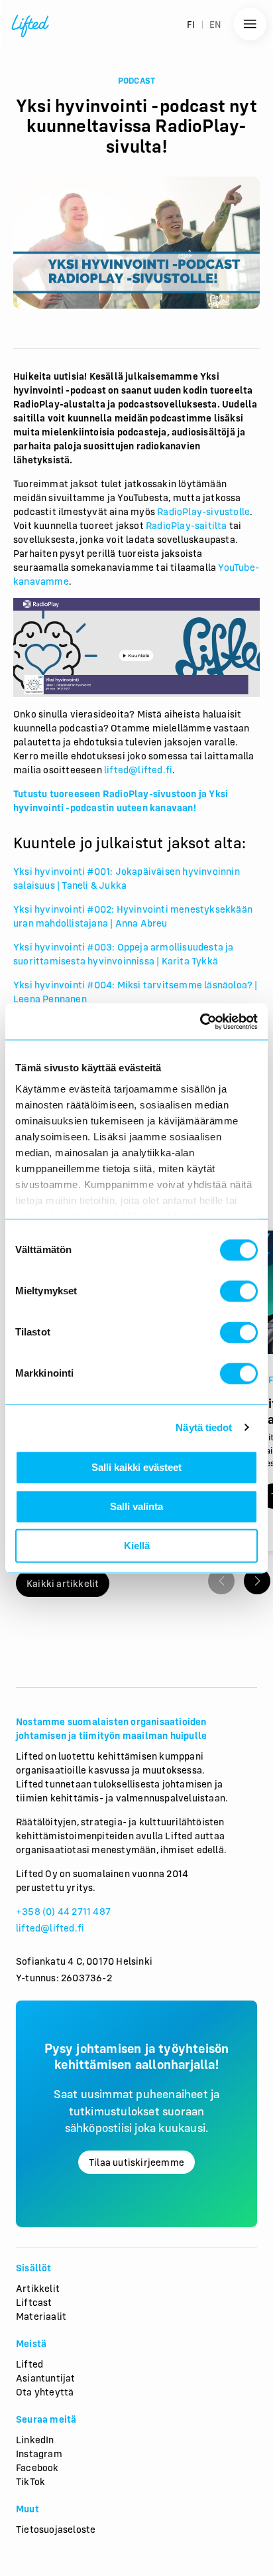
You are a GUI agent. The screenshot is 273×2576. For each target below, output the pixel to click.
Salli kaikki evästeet (136, 1467)
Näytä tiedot (204, 1427)
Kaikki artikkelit (63, 1583)
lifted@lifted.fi (50, 1928)
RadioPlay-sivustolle (203, 511)
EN (215, 25)
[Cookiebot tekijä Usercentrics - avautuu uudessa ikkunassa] (200, 1022)
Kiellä (137, 1546)
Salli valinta (136, 1506)
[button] (257, 1581)
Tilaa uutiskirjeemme (136, 2162)
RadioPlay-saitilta (187, 525)
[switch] (239, 1291)
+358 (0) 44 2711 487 (63, 1911)
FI (191, 25)
